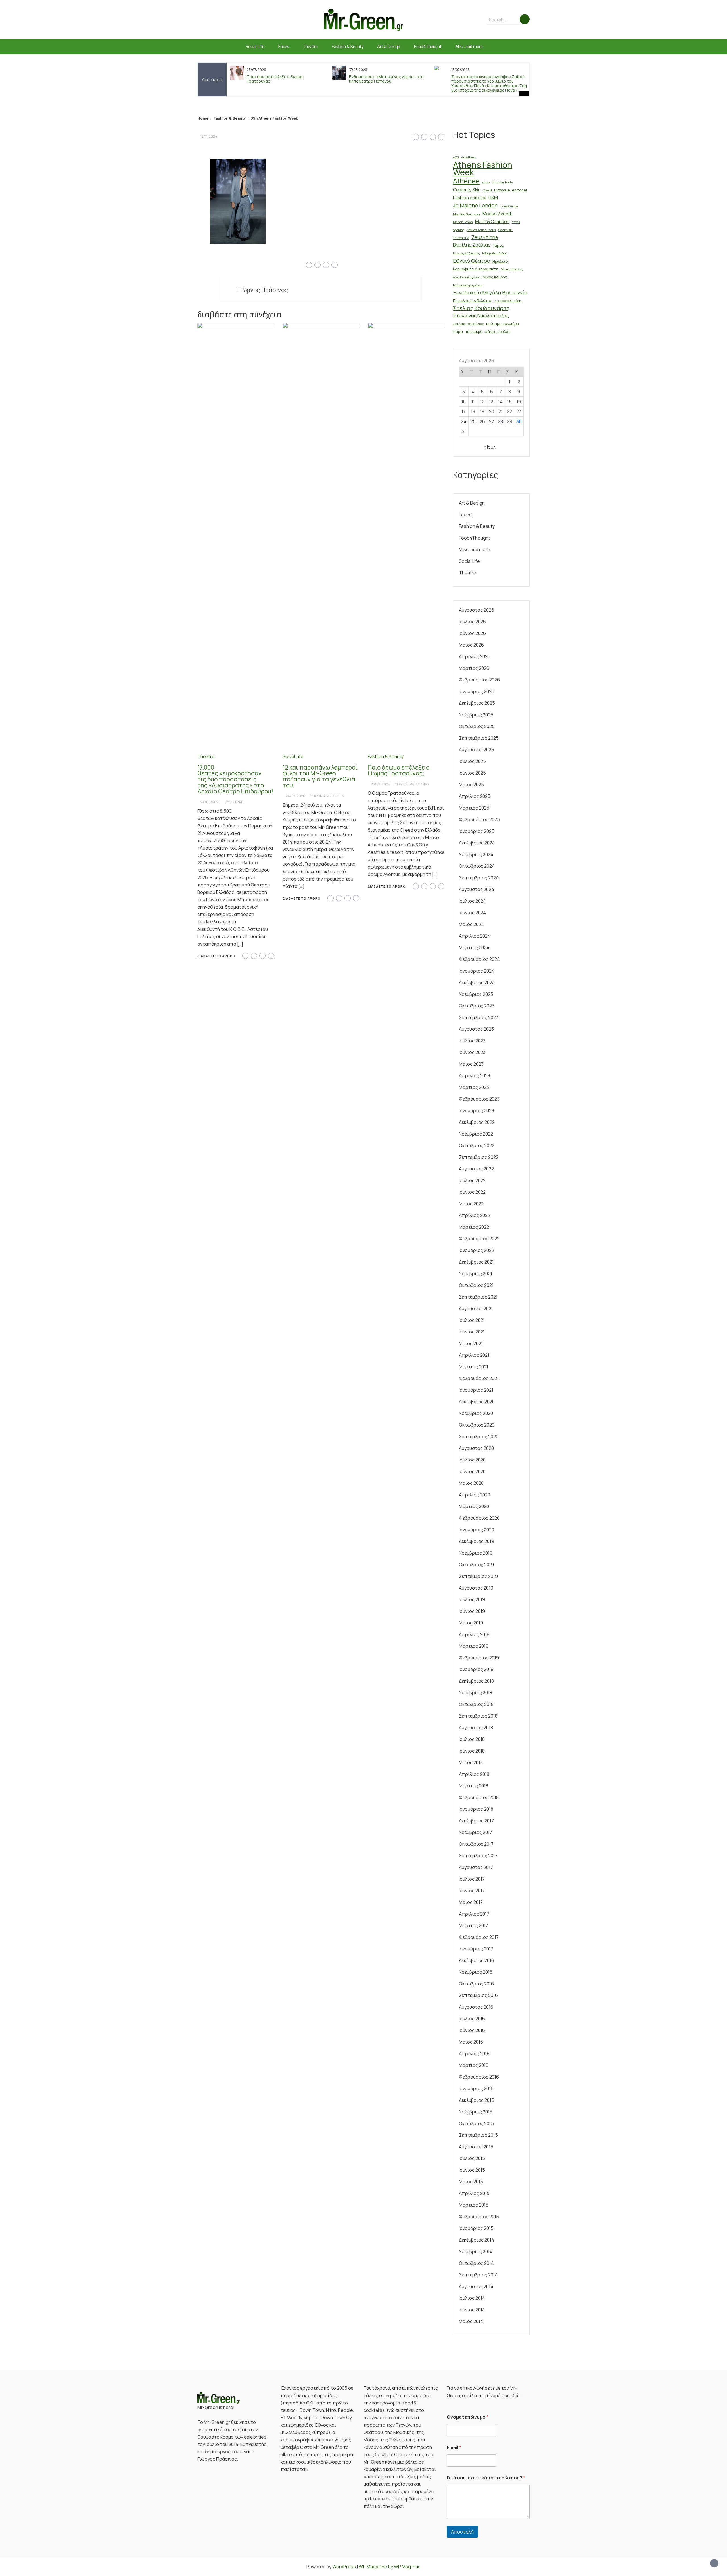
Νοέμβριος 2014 (476, 2251)
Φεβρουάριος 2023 (479, 1099)
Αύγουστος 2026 (477, 610)
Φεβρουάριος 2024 (479, 959)
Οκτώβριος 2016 (476, 1984)
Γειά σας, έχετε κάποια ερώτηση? (486, 2478)
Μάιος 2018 (471, 1762)
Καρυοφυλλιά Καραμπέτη (476, 269)
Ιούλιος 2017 (472, 1879)
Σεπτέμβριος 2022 (479, 1157)
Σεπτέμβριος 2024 (479, 878)
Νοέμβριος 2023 (476, 994)
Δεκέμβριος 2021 (476, 1262)
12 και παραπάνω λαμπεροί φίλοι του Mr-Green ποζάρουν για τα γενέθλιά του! (320, 776)
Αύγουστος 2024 (477, 889)
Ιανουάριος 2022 (477, 1250)
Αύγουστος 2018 (476, 1728)
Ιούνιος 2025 (472, 773)
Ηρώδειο (500, 261)
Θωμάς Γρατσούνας (412, 784)
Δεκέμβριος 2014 (477, 2240)
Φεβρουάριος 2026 (479, 680)
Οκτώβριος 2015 (476, 2123)
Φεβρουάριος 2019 (479, 1658)
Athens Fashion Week (483, 168)
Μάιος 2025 (471, 785)
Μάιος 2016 (471, 2042)
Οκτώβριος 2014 (476, 2263)
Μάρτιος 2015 (474, 2205)
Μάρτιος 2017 (474, 1925)
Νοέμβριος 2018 (476, 1693)
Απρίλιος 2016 (474, 2054)
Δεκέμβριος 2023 (477, 982)
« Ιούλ (490, 447)
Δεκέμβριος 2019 (477, 1541)
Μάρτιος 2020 (474, 1506)
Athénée (466, 181)
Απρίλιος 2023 (475, 1076)
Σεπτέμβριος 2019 (478, 1576)
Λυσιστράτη (235, 802)
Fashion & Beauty (347, 46)
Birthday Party (503, 182)
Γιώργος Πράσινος (263, 290)
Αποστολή (462, 2532)
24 (464, 421)
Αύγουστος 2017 (476, 1867)
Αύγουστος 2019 (476, 1588)
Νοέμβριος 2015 (476, 2112)
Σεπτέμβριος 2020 (479, 1437)
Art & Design (389, 46)
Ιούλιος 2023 (472, 1041)
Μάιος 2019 (471, 1623)
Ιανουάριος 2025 (477, 831)
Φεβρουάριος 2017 (479, 1937)
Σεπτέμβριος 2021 (478, 1297)
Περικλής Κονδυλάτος (473, 300)
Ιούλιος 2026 (472, 622)
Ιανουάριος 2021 (476, 1390)
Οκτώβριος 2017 (476, 1844)
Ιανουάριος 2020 (477, 1530)
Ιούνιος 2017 (472, 1891)
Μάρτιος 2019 (474, 1646)
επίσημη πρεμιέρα (503, 323)
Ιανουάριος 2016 (476, 2088)
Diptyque (502, 190)
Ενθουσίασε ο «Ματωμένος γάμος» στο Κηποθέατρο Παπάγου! (386, 79)
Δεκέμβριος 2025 (477, 703)
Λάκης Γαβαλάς (512, 269)
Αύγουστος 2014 (476, 2286)
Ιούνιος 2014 (472, 2310)
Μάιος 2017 (471, 1902)
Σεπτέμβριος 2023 (479, 1017)
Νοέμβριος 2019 (476, 1553)
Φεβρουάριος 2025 (479, 819)
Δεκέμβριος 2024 (477, 843)
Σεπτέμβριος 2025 (479, 738)
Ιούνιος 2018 (472, 1751)
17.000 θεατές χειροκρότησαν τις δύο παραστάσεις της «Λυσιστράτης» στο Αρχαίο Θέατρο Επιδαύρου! (235, 779)
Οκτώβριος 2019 (476, 1565)
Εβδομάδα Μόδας (495, 253)
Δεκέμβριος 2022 (477, 1122)
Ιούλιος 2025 (472, 761)
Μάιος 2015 (471, 2182)
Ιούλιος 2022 (472, 1180)
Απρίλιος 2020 (475, 1495)
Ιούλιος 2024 (472, 901)
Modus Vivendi (497, 214)
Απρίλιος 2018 (474, 1774)
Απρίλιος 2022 (475, 1215)
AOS (456, 157)
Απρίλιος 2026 (475, 656)
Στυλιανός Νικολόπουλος (481, 316)
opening (459, 230)
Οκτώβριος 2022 (477, 1145)
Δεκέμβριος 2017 (476, 1821)
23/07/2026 (381, 784)
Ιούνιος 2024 (472, 913)
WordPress (344, 2567)
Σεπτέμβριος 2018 (478, 1716)
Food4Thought (428, 46)
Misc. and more (469, 46)
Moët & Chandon (492, 222)
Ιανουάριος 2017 (476, 1949)
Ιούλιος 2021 (472, 1320)
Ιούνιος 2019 (472, 1611)
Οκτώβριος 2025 (477, 726)
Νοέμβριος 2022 (476, 1134)
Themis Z (461, 238)
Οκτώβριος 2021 (476, 1285)
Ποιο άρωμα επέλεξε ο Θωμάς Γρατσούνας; (275, 79)
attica (486, 182)
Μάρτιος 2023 (474, 1087)
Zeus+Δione (485, 237)
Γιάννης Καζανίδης (466, 253)
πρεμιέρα (474, 331)
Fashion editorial (470, 198)
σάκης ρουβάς (498, 331)
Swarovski (505, 230)
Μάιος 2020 (471, 1483)
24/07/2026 (295, 796)
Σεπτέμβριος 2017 (478, 1856)
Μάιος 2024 (471, 924)
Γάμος (498, 245)
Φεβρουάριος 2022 (479, 1239)
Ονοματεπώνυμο (468, 2417)
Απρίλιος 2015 (474, 2193)
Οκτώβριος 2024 (477, 866)
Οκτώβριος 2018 (476, 1704)
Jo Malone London (475, 205)
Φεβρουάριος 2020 (479, 1518)
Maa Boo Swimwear (467, 214)
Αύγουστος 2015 (476, 2147)
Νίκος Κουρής (495, 277)
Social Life (255, 46)
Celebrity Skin (467, 190)
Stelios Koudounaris (481, 230)
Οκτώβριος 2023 (477, 1006)
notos (516, 222)
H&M (493, 198)
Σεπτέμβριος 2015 (478, 2135)
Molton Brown (463, 222)
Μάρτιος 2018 (474, 1786)
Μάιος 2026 (471, 645)
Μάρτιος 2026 (474, 668)
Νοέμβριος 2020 (476, 1413)
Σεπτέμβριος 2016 (478, 1995)
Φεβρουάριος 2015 (479, 2217)
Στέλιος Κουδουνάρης (481, 308)
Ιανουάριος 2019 (476, 1669)
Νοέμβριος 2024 (476, 854)
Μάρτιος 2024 (474, 948)
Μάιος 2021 (471, 1343)
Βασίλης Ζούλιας (472, 245)
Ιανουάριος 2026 (477, 691)
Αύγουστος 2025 (477, 750)
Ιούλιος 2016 (472, 2019)
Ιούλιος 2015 (472, 2158)
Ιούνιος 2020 (472, 1471)
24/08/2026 (211, 802)
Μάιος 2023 (471, 1064)
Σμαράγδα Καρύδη (508, 301)
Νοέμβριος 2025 (476, 715)
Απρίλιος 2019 (474, 1634)
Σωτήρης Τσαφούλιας (468, 324)
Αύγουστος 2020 (476, 1448)
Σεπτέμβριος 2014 (478, 2275)
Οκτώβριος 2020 (477, 1425)
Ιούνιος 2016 (472, 2030)
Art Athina (468, 157)
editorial (519, 190)
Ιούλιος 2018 (472, 1739)
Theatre (310, 46)
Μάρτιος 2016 (474, 2065)
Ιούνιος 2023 (472, 1052)
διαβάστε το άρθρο (216, 956)
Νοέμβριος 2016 (476, 1972)
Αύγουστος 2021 (476, 1308)
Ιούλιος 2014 (472, 2298)
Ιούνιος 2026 (472, 633)
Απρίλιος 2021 (474, 1355)
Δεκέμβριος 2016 (477, 1960)
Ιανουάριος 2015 (476, 2228)
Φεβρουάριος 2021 (479, 1378)
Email (454, 2448)
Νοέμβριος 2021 (476, 1274)
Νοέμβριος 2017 (476, 1832)
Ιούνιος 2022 (472, 1192)
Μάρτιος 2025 (474, 808)
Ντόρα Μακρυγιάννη (468, 285)
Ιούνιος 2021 (472, 1332)
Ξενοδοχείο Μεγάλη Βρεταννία (490, 292)
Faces (284, 46)
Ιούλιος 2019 (472, 1599)
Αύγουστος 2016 (476, 2007)
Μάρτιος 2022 (474, 1227)
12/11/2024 (209, 136)
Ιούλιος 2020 (472, 1460)
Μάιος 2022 (471, 1204)
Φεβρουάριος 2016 (479, 2077)
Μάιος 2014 (471, 2321)
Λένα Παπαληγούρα (467, 277)
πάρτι (458, 331)
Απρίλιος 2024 (475, 936)
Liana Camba (509, 206)
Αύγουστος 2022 (476, 1169)
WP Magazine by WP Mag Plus (390, 2567)
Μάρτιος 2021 (474, 1367)
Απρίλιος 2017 (474, 1914)
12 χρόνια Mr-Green (327, 796)
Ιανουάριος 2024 (477, 971)
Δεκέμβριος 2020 (477, 1402)
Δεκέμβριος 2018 (476, 1681)
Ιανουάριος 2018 (476, 1809)
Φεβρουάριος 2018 (479, 1797)
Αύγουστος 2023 (476, 1029)
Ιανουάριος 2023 (477, 1111)
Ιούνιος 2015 (472, 2170)
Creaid (487, 190)
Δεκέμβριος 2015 (477, 2100)
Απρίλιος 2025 (475, 796)
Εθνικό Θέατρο (472, 261)
